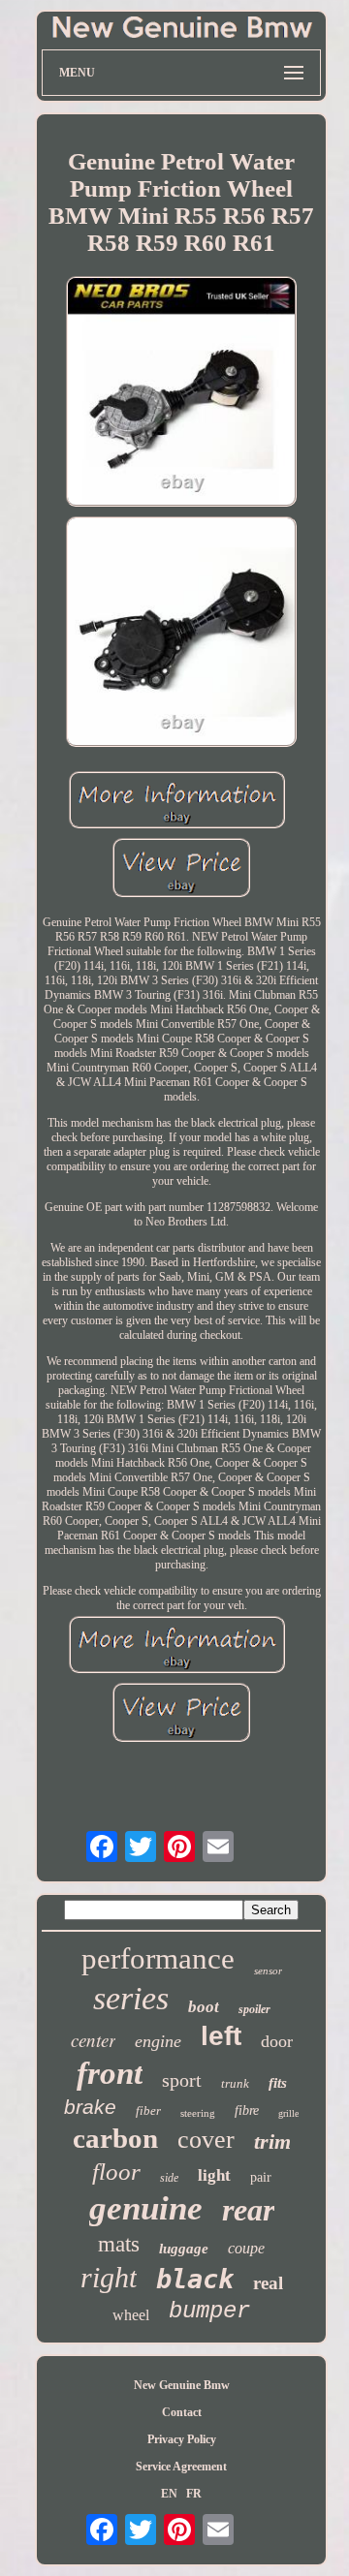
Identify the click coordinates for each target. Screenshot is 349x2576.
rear (248, 2210)
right (109, 2277)
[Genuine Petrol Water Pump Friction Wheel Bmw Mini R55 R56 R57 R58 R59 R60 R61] (181, 393)
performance (158, 1958)
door (277, 2041)
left (221, 2036)
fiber (148, 2110)
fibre (247, 2110)
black (195, 2279)
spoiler (254, 2009)
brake (90, 2107)
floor (116, 2172)
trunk (235, 2083)
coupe (246, 2248)
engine (158, 2041)
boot (204, 2007)
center (93, 2040)
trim (272, 2141)
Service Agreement (181, 2467)
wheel (131, 2315)
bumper (209, 2311)
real (268, 2283)
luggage (184, 2249)
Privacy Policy (182, 2439)
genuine (146, 2208)
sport (182, 2080)
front (110, 2073)
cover (206, 2140)
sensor (268, 1971)
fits (278, 2083)
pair (261, 2177)
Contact (182, 2412)
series (131, 1998)
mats (119, 2244)
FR (194, 2494)
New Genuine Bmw (182, 2385)
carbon (115, 2138)
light (214, 2175)
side (169, 2178)
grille (288, 2113)
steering (198, 2113)
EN (169, 2494)
